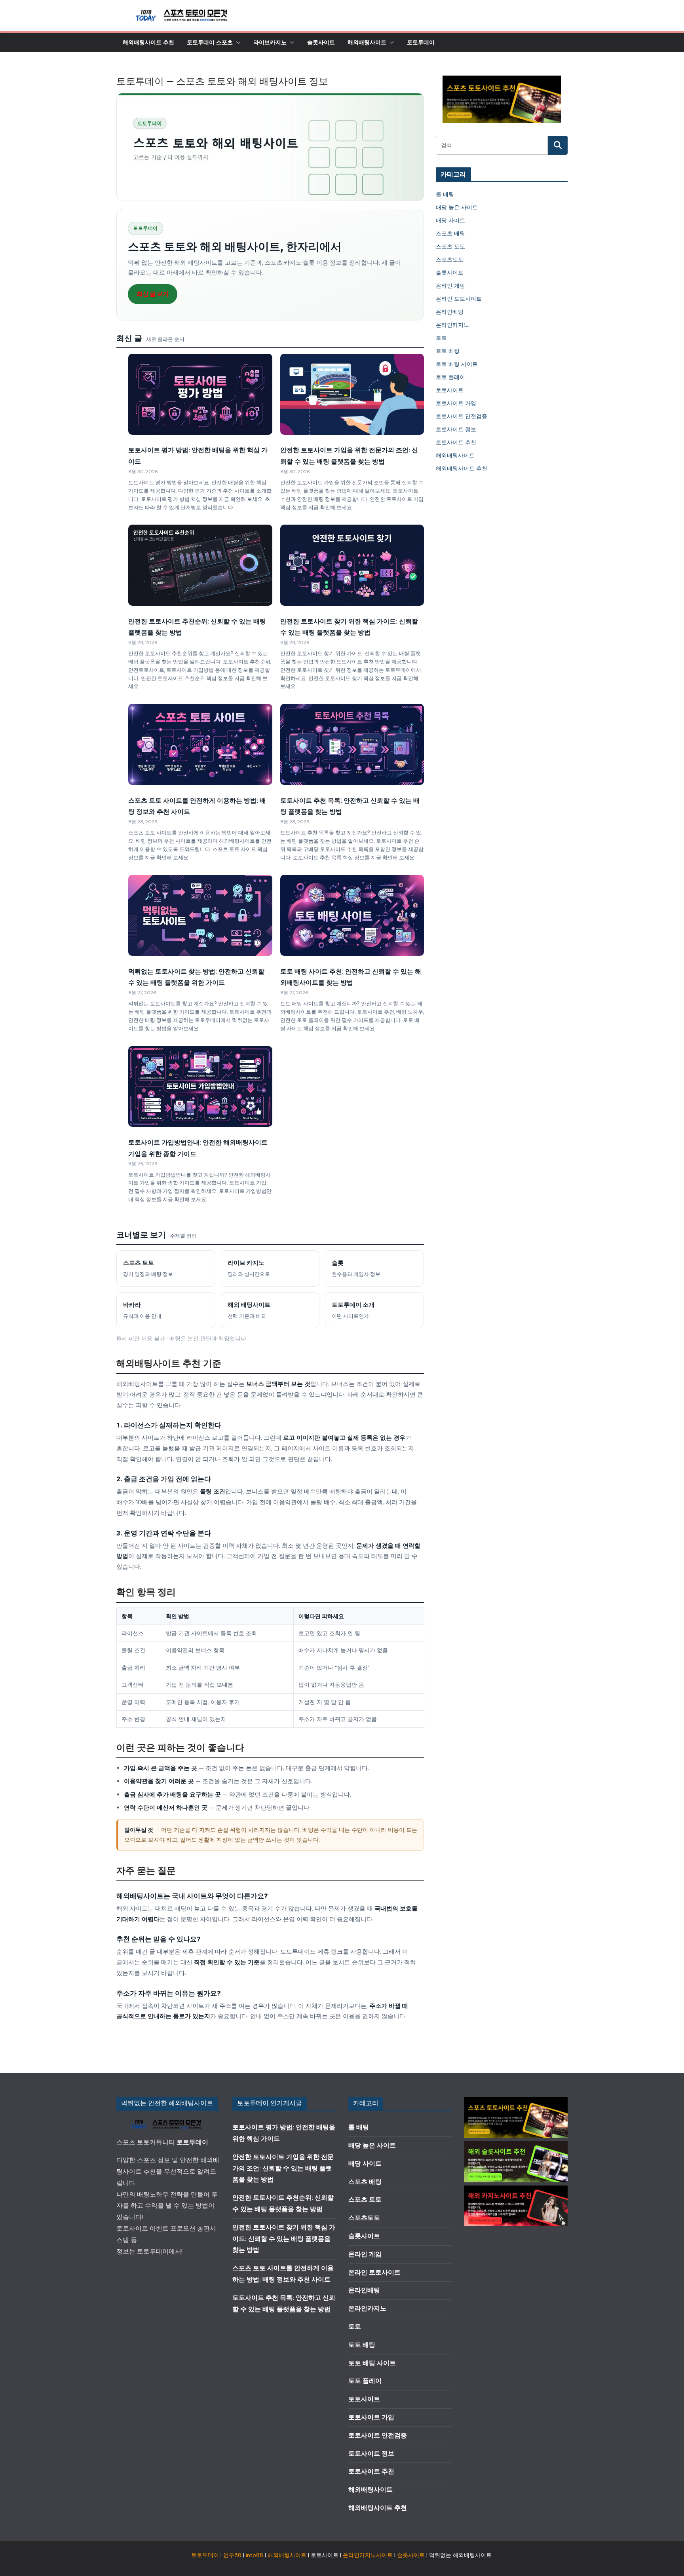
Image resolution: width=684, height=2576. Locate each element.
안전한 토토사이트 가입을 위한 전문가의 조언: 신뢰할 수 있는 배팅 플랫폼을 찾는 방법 (283, 2168)
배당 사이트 (450, 220)
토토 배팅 (448, 351)
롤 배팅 (445, 194)
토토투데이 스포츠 (210, 42)
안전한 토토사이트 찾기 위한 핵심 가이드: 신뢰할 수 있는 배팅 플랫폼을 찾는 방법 (284, 2239)
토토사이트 (450, 390)
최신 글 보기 (153, 294)
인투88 (232, 2555)
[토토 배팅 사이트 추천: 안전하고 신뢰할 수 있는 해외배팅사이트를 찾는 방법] (352, 915)
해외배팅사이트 (367, 42)
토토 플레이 (450, 377)
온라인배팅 (450, 312)
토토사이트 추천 (456, 442)
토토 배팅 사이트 (457, 364)
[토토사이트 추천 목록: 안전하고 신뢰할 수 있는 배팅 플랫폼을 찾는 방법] (352, 744)
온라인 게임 (450, 286)
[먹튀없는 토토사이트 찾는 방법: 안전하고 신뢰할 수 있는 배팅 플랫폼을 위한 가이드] (200, 915)
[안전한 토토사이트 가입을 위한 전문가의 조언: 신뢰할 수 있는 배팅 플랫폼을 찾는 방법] (352, 394)
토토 (441, 338)
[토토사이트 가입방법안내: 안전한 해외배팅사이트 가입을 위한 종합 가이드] (200, 1086)
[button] (237, 42)
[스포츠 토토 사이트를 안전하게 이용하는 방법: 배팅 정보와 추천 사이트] (200, 744)
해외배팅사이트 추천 (148, 42)
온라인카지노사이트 (368, 2555)
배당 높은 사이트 (457, 207)
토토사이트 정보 (456, 429)
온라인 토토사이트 (459, 299)
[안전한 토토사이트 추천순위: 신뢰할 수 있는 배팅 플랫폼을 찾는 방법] (200, 565)
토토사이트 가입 (456, 403)
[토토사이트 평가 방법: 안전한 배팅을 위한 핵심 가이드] (200, 394)
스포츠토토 (450, 260)
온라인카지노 (452, 325)
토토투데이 (421, 42)
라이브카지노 (270, 42)
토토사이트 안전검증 (462, 416)
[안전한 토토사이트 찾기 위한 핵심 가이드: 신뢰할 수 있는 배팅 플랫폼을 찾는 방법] (352, 565)
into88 (255, 2555)
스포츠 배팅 (450, 233)
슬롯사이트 (321, 42)
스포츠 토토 (450, 246)
